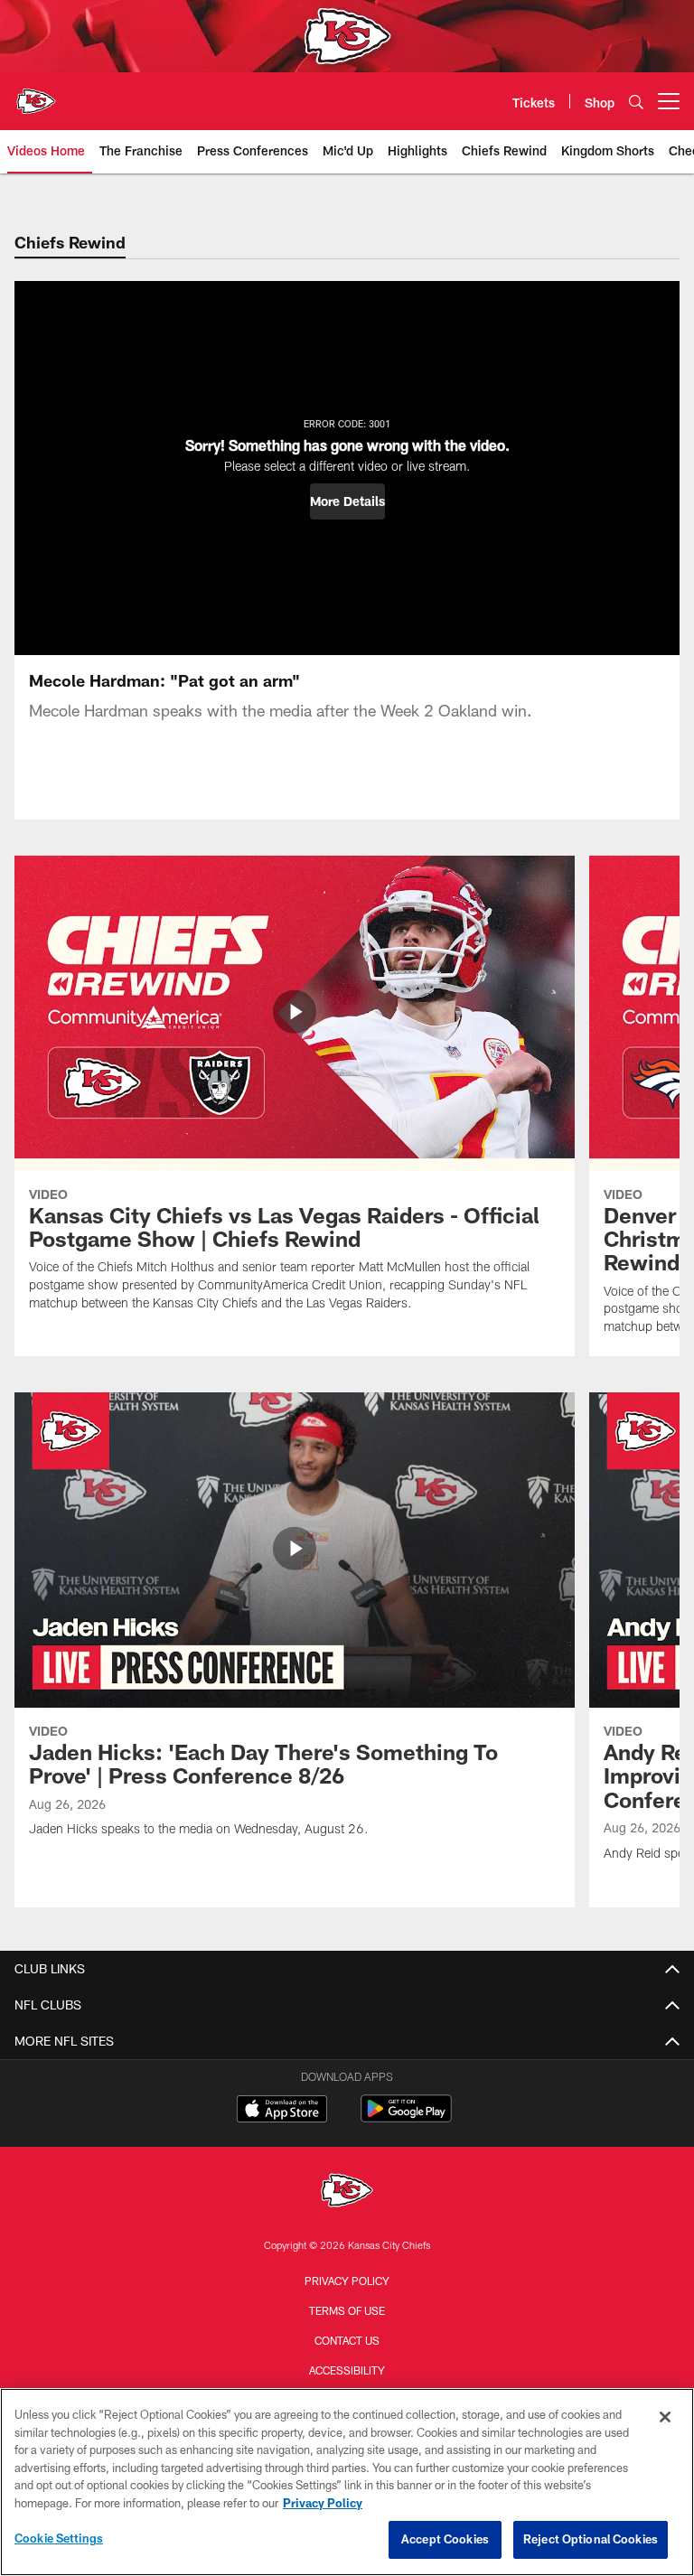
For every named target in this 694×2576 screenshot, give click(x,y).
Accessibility (347, 2370)
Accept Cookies (445, 2539)
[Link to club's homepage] (36, 94)
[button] (347, 501)
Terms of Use (347, 2310)
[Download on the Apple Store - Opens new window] (282, 2111)
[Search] (636, 102)
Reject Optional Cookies (591, 2539)
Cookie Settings (59, 2538)
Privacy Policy (347, 2281)
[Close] (665, 2417)
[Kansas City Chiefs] (347, 2192)
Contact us (347, 2340)
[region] (347, 2482)
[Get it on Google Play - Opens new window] (406, 2117)
